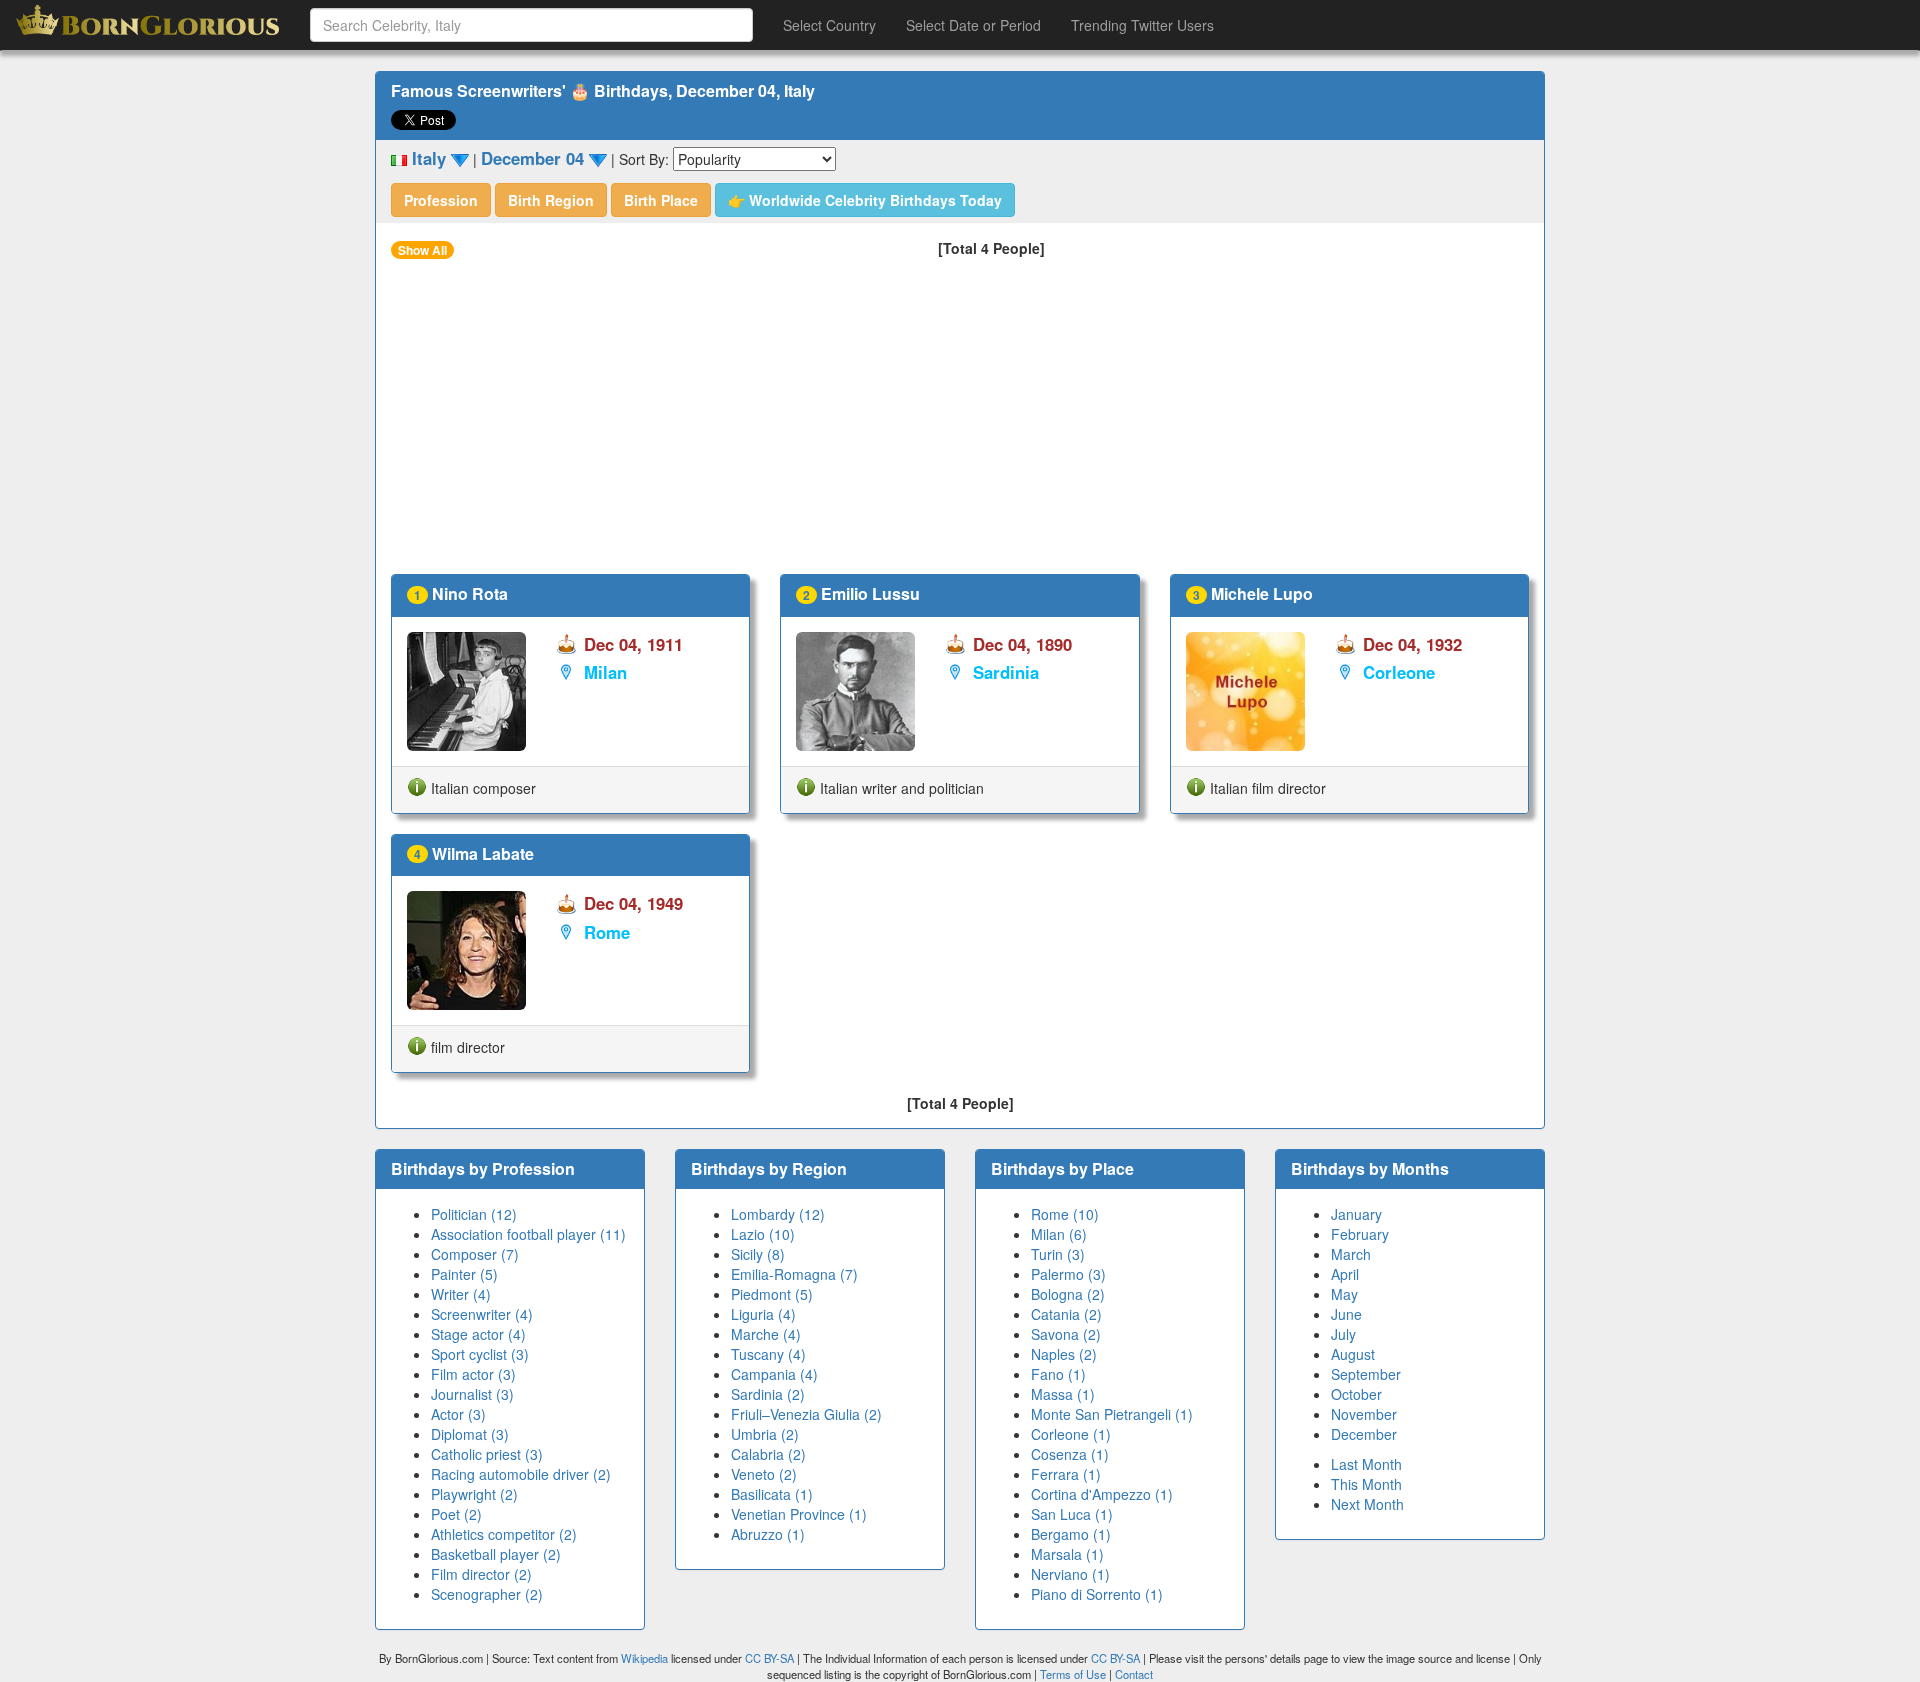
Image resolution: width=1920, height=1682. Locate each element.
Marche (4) (766, 1334)
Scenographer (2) (487, 1594)
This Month (1366, 1484)
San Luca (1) (1072, 1514)
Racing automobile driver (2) (521, 1474)
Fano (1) (1058, 1374)
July (1343, 1334)
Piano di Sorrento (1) (1097, 1594)
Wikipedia (644, 1658)
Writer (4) (461, 1294)
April (1345, 1274)
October (1356, 1394)
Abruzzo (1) (768, 1534)
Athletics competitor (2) (504, 1534)
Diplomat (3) (470, 1434)
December (1364, 1434)
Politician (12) (474, 1214)
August (1353, 1354)
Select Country (829, 25)
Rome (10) (1065, 1214)
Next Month (1367, 1504)
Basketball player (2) (496, 1554)
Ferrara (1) (1066, 1474)
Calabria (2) (768, 1454)
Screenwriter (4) (482, 1314)
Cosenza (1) (1070, 1454)
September (1366, 1374)
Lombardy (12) (778, 1214)
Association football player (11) (528, 1234)
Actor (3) (458, 1414)
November (1364, 1414)
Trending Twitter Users (1142, 25)
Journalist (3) (472, 1394)
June (1346, 1314)
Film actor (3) (473, 1374)
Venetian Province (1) (799, 1514)
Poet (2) (456, 1514)
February (1360, 1234)
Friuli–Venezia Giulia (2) (806, 1414)
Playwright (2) (474, 1494)
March (1351, 1254)
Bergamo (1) (1071, 1534)
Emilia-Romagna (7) (794, 1274)
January (1356, 1214)
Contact (1134, 1674)
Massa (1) (1063, 1394)
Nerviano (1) (1070, 1574)
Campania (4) (774, 1374)
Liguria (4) (763, 1314)
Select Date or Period (973, 25)
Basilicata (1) (772, 1494)
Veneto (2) (764, 1474)
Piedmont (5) (772, 1294)
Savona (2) (1066, 1334)
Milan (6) (1059, 1234)
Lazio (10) (763, 1234)
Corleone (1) (1071, 1434)
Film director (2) (481, 1574)
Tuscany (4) (768, 1354)
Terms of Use (1074, 1674)
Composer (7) (475, 1254)
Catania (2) (1066, 1314)
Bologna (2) (1068, 1294)
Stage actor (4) (478, 1334)
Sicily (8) (758, 1254)
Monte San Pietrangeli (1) (1112, 1414)
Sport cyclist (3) (480, 1354)
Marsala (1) (1067, 1554)
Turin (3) (1058, 1254)
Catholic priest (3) (487, 1454)
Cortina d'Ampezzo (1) (1102, 1494)
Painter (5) (464, 1274)
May (1344, 1294)
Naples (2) (1064, 1354)
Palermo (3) (1068, 1274)
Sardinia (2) (768, 1394)
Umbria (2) (765, 1434)
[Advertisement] (960, 424)
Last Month (1366, 1464)
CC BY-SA (769, 1658)
